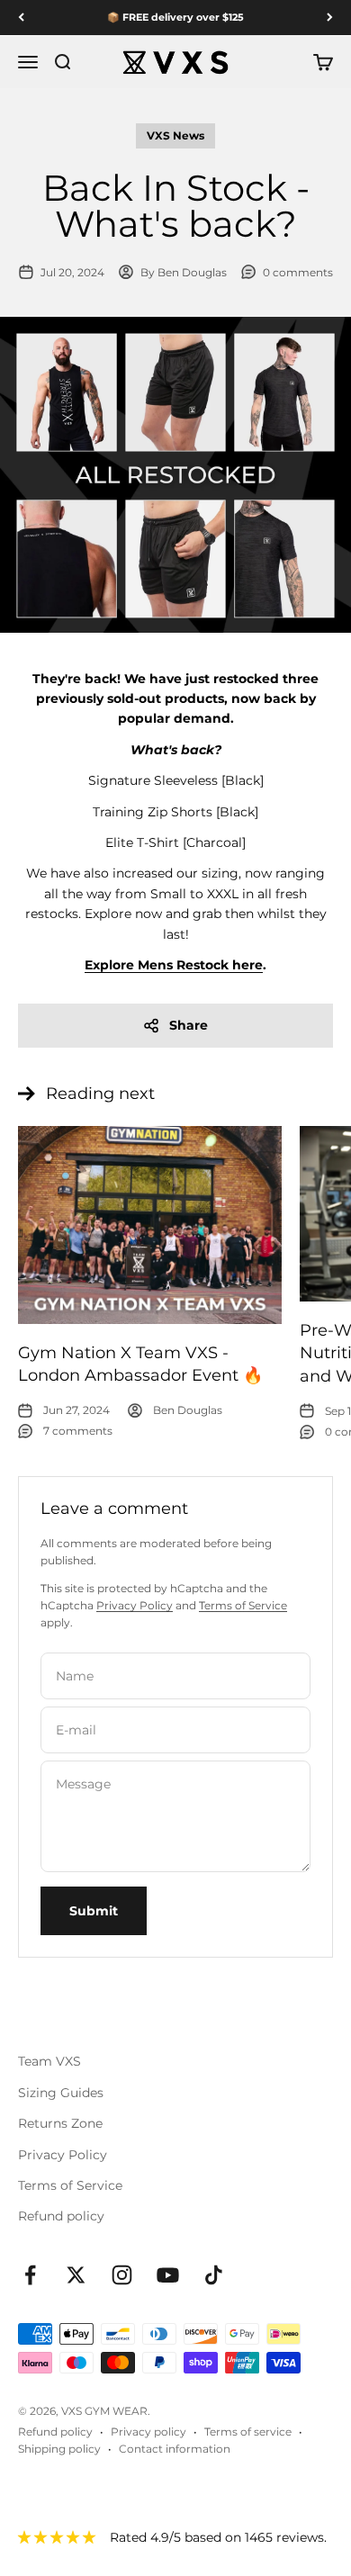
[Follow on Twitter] (76, 2275)
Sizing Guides (61, 2093)
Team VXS (49, 2061)
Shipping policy (59, 2449)
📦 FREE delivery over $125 (175, 17)
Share (189, 1025)
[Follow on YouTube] (168, 2275)
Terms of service (248, 2432)
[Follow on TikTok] (214, 2275)
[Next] (330, 18)
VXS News (175, 135)
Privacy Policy (135, 1605)
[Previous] (21, 18)
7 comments (78, 1431)
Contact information (175, 2449)
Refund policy (61, 2216)
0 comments (298, 272)
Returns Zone (60, 2123)
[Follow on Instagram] (122, 2275)
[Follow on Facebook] (30, 2275)
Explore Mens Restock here (174, 965)
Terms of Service (243, 1605)
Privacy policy (148, 2432)
